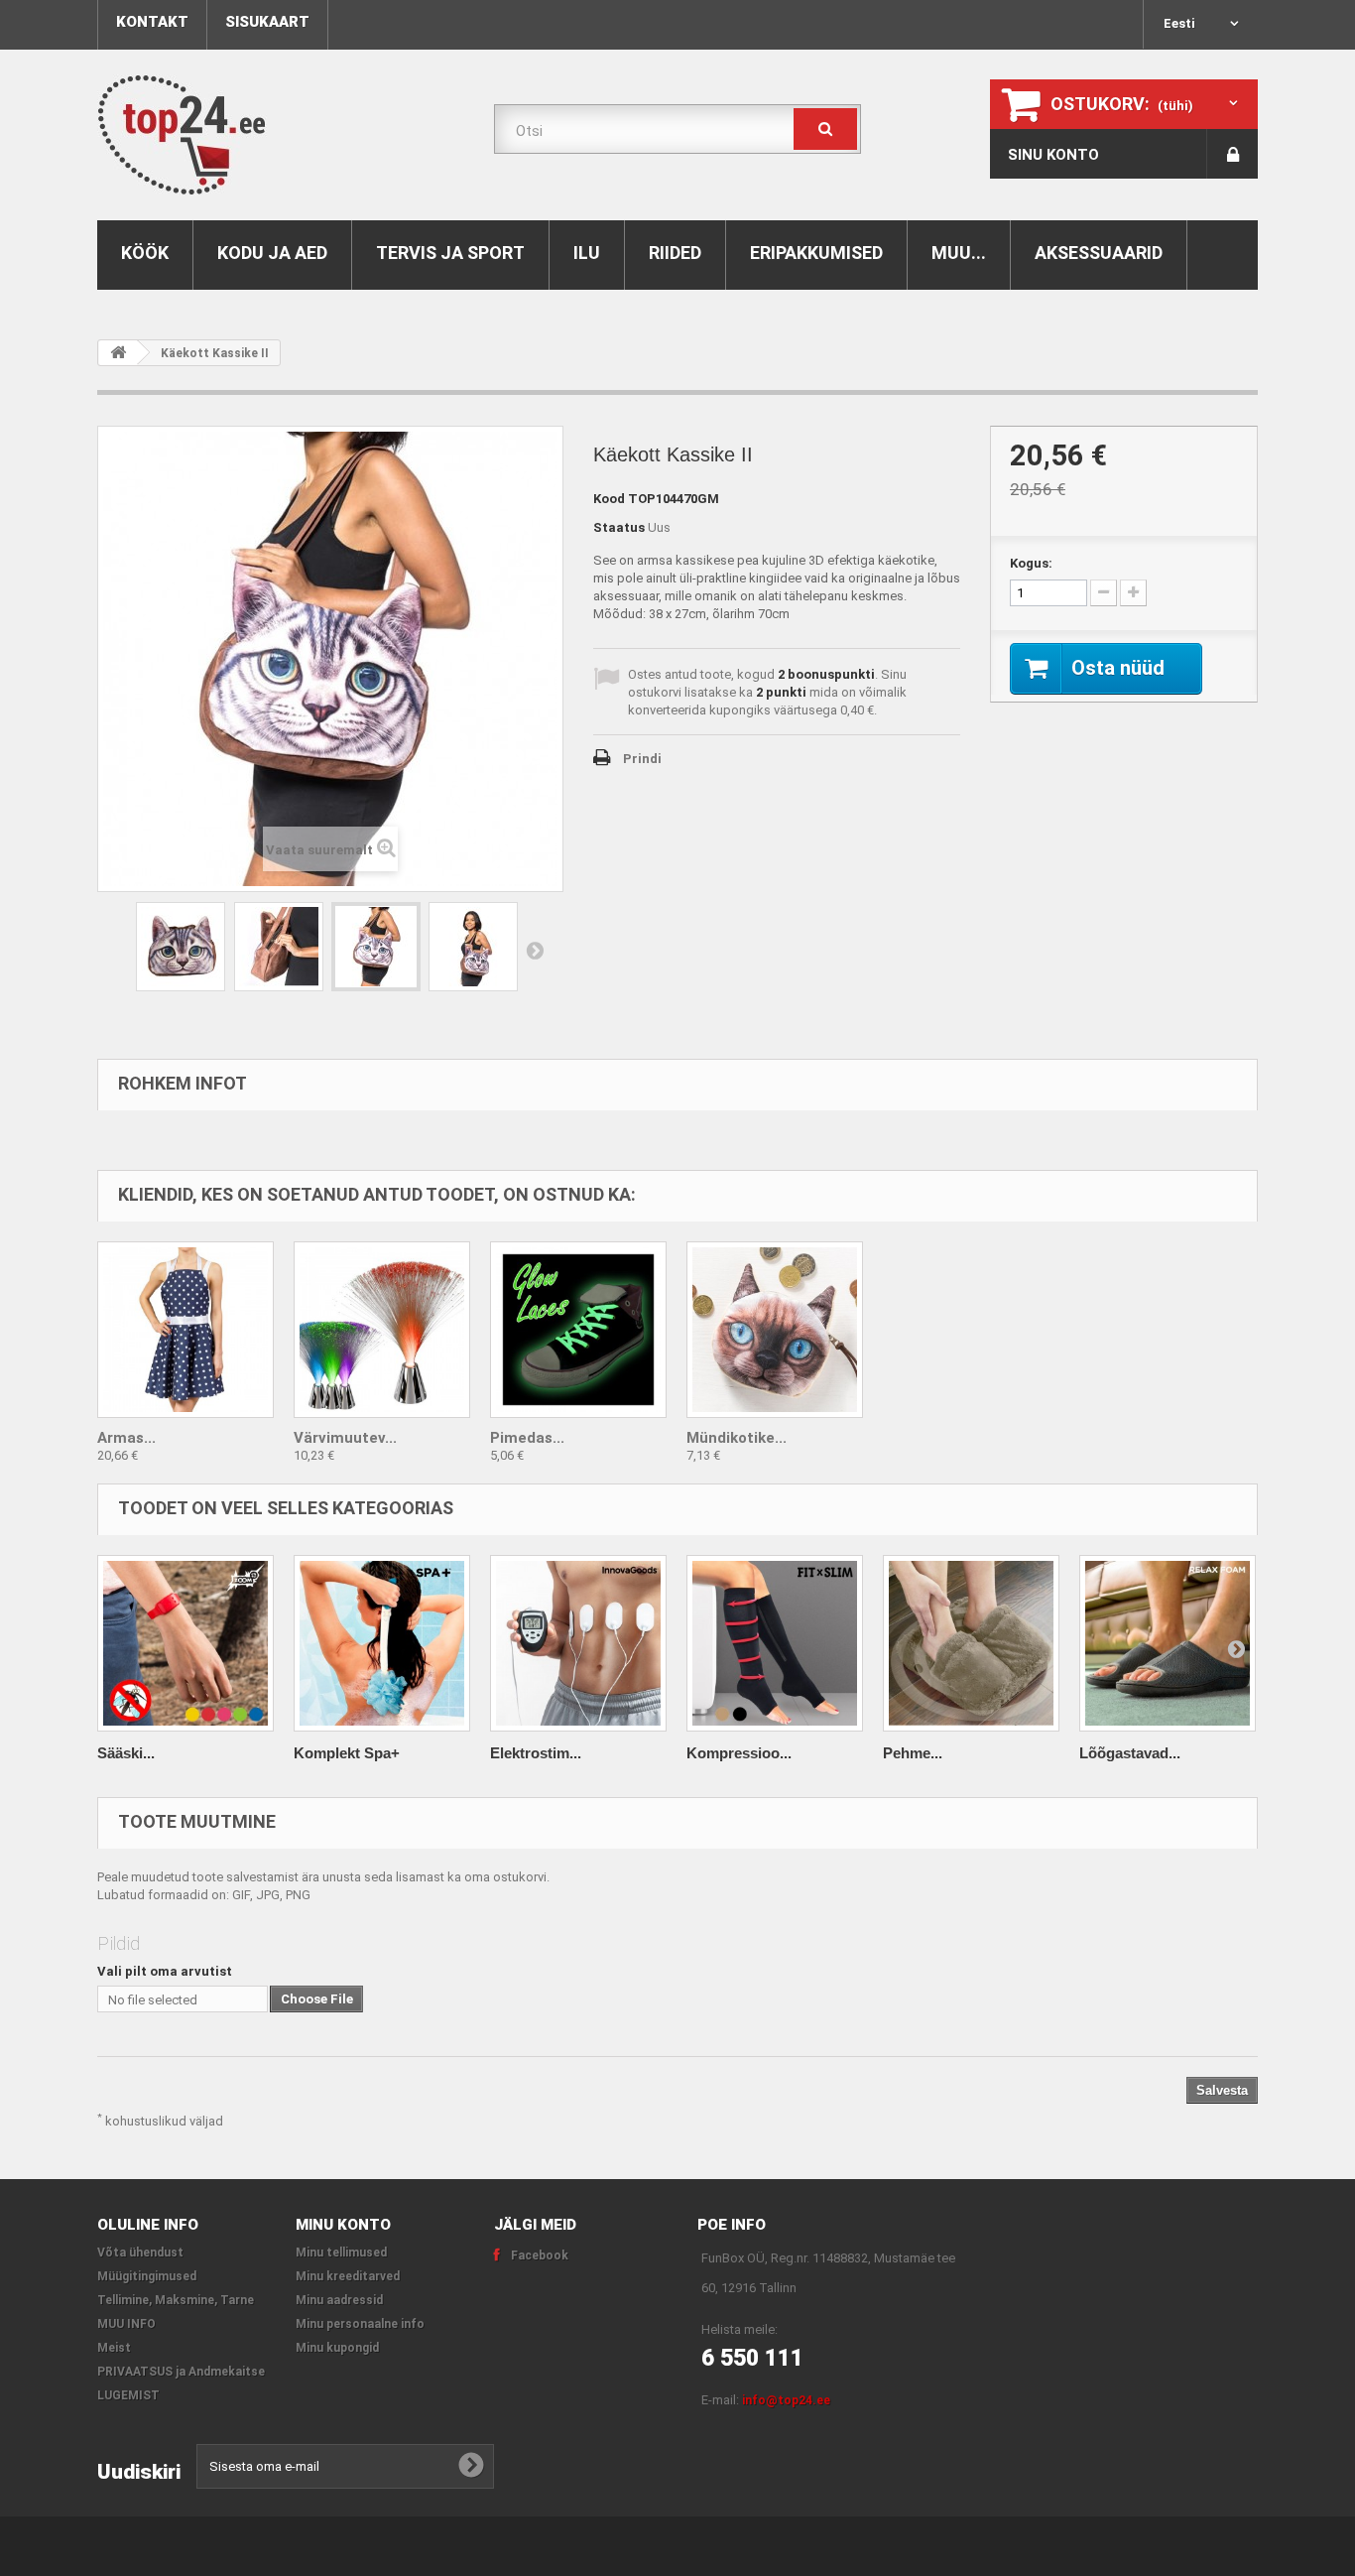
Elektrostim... (536, 1753)
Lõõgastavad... (1130, 1753)
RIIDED (675, 253)
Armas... (126, 1438)
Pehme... (913, 1753)
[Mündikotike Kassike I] (775, 1330)
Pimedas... (527, 1438)
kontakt (152, 22)
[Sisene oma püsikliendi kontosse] (1232, 154)
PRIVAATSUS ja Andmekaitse (181, 2372)
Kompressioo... (739, 1753)
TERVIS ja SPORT (450, 253)
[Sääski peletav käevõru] (185, 1643)
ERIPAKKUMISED (816, 253)
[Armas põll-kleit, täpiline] (185, 1330)
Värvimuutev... (345, 1438)
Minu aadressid (339, 2300)
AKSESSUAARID (1099, 253)
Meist (114, 2348)
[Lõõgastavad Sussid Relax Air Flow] (1168, 1643)
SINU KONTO (1053, 155)
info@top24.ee (786, 2400)
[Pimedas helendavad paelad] (578, 1330)
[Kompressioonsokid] (775, 1643)
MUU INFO (126, 2324)
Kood (609, 499)
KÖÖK (145, 253)
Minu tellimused (341, 2253)
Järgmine (535, 950)
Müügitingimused (147, 2276)
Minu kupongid (337, 2348)
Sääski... (126, 1753)
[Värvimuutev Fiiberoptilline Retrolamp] (382, 1330)
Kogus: (1031, 563)
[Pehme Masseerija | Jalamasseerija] (971, 1643)
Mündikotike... (737, 1438)
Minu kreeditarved (348, 2276)
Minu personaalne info (360, 2324)
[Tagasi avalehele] (118, 353)
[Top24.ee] (281, 135)
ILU (587, 253)
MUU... (959, 253)
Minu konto (343, 2225)
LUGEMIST (128, 2395)
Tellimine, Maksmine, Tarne (176, 2300)
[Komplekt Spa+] (382, 1643)
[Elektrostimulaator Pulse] (578, 1643)
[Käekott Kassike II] (181, 947)
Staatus (619, 527)
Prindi (642, 759)
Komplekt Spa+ (347, 1753)
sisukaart (267, 22)
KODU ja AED (272, 253)
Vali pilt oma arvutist (165, 1971)
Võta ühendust (140, 2253)
